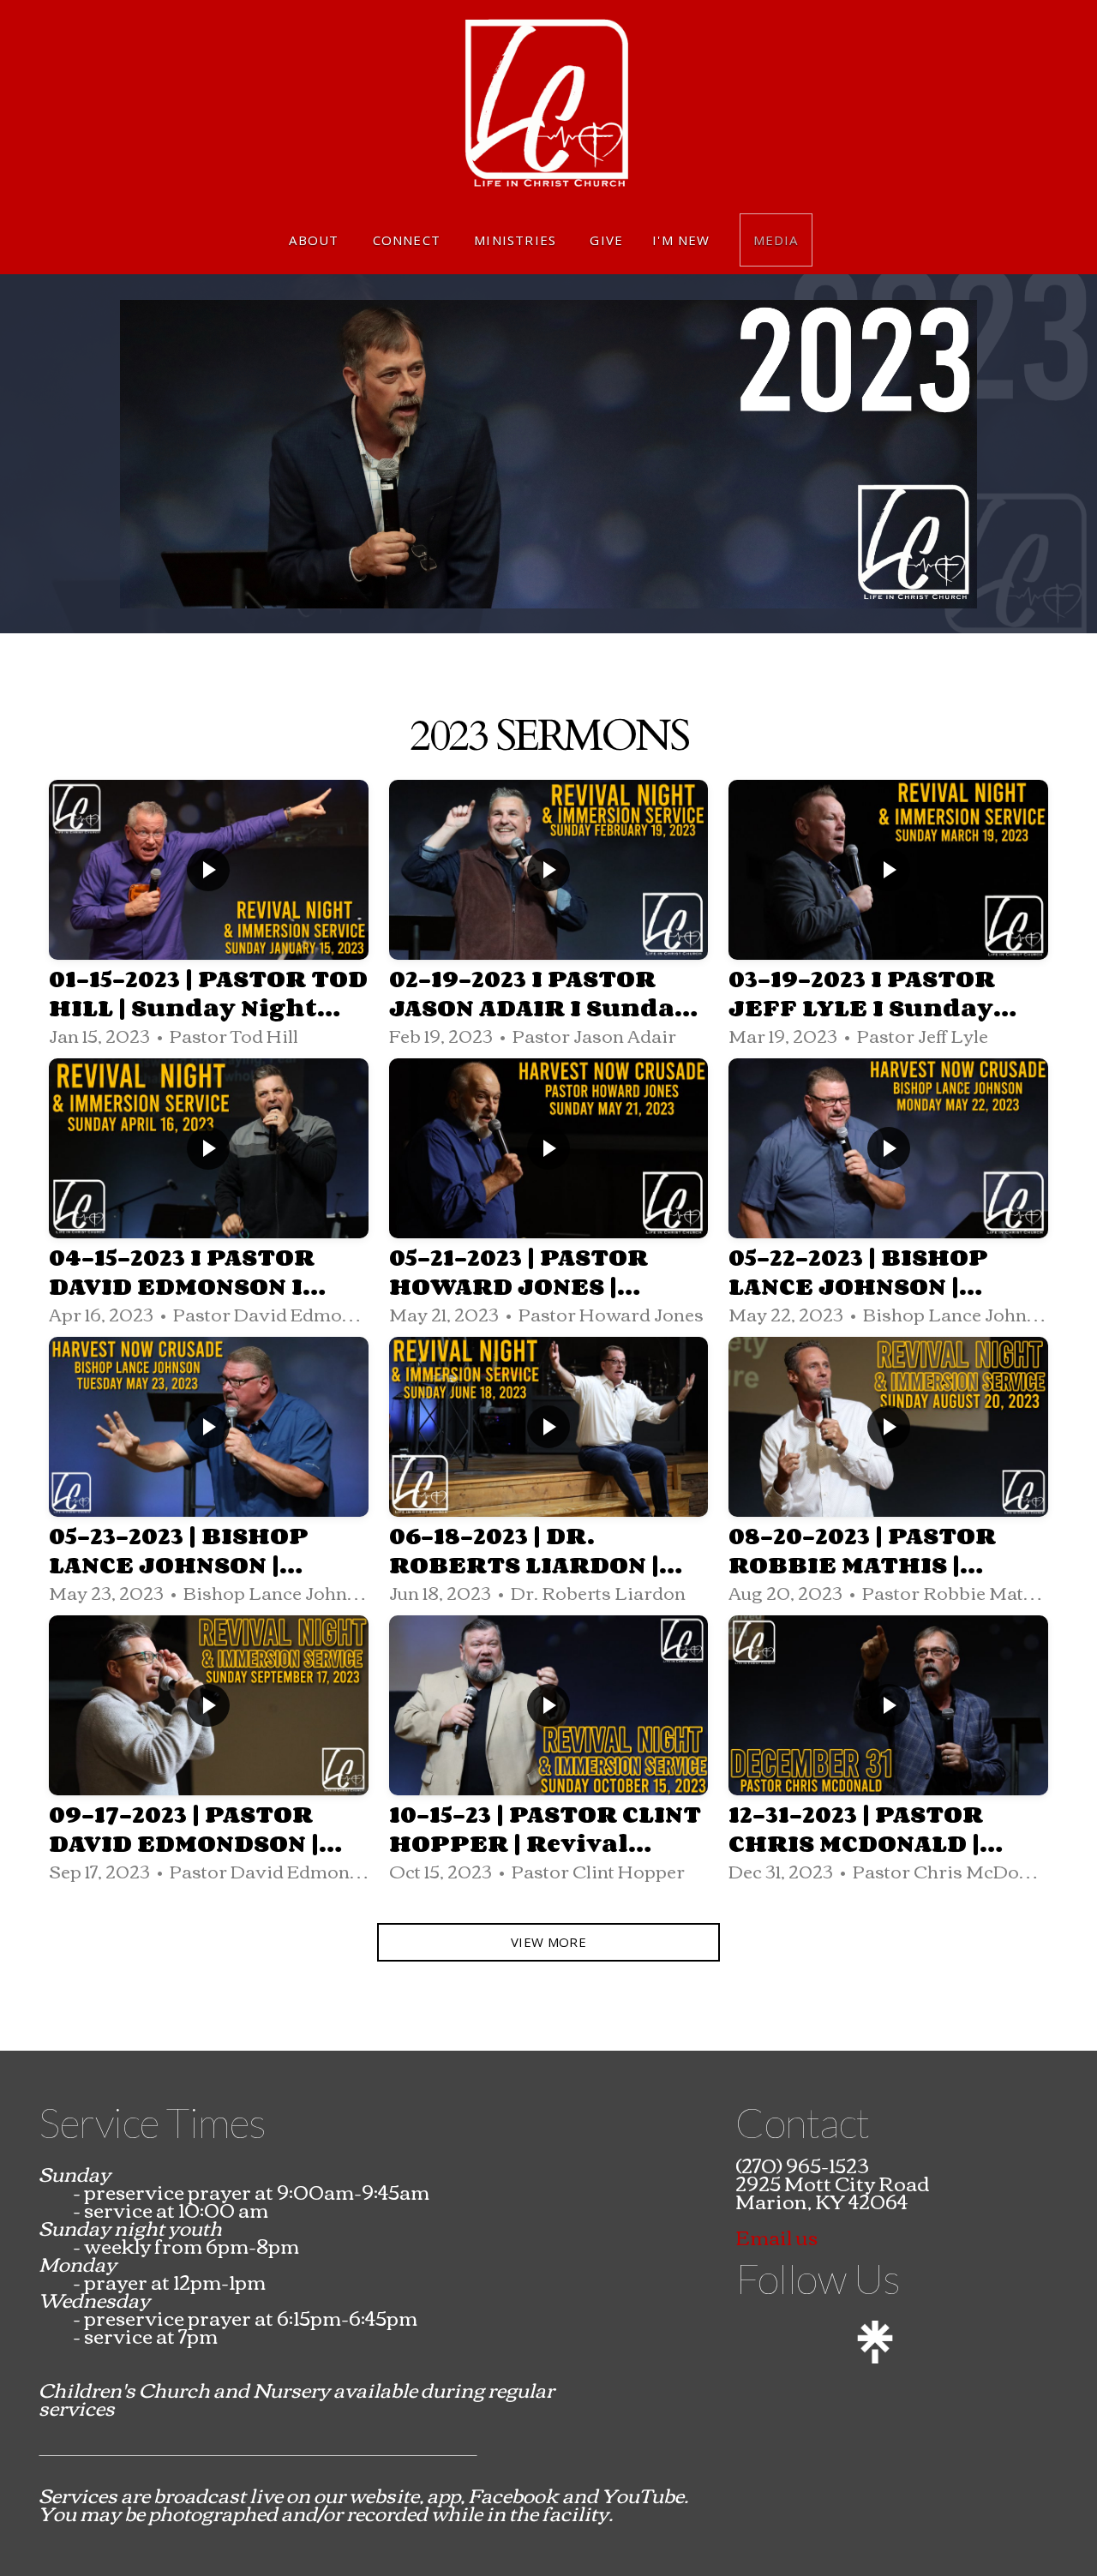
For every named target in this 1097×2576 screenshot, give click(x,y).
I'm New (681, 240)
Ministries (517, 240)
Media (776, 240)
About (316, 240)
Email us (776, 2236)
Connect (409, 240)
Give (606, 240)
